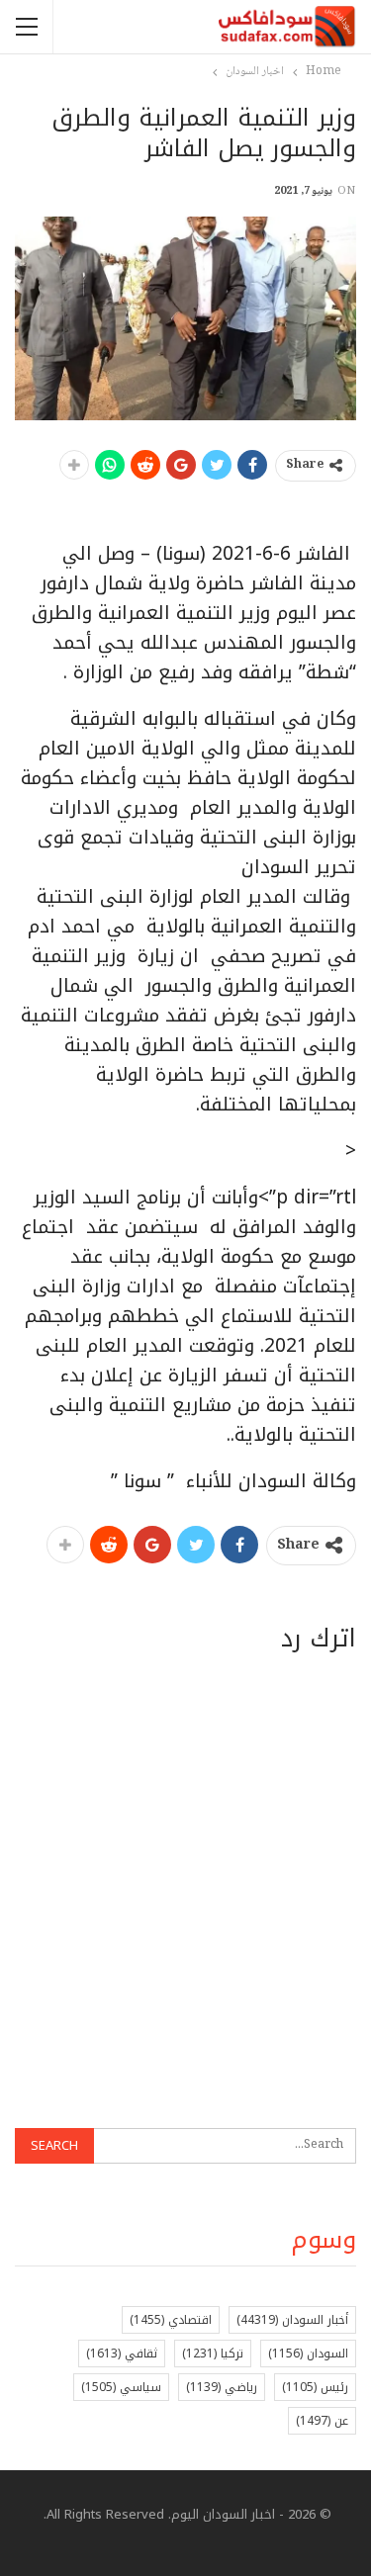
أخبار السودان (292, 2320)
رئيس (315, 2387)
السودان (308, 2354)
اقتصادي (171, 2320)
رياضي (222, 2387)
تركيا (213, 2354)
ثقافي (122, 2354)
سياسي (121, 2387)
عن (322, 2421)
